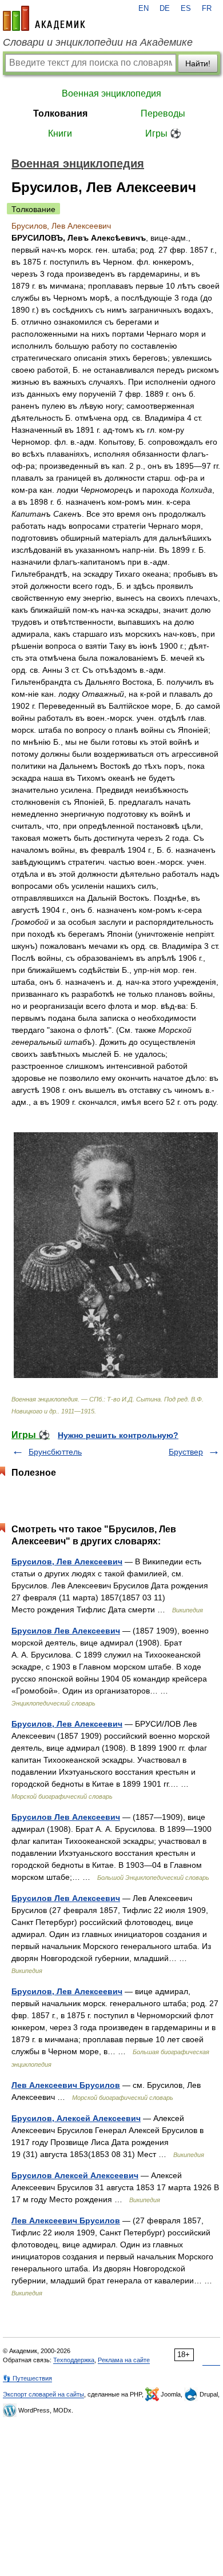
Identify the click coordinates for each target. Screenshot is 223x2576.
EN (144, 9)
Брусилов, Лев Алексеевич (67, 1561)
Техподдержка (74, 2360)
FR (207, 9)
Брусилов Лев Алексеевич (66, 1631)
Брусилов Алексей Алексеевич (75, 2175)
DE (165, 9)
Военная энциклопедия (111, 93)
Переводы (163, 113)
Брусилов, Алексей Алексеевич (76, 2118)
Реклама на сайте (124, 2360)
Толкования (60, 113)
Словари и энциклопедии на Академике (98, 42)
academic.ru (44, 18)
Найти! (198, 63)
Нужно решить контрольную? (118, 1435)
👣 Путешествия (27, 2378)
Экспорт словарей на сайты (43, 2394)
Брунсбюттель (55, 1452)
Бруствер (186, 1452)
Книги (60, 133)
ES (186, 9)
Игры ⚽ (163, 133)
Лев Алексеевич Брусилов (66, 2085)
